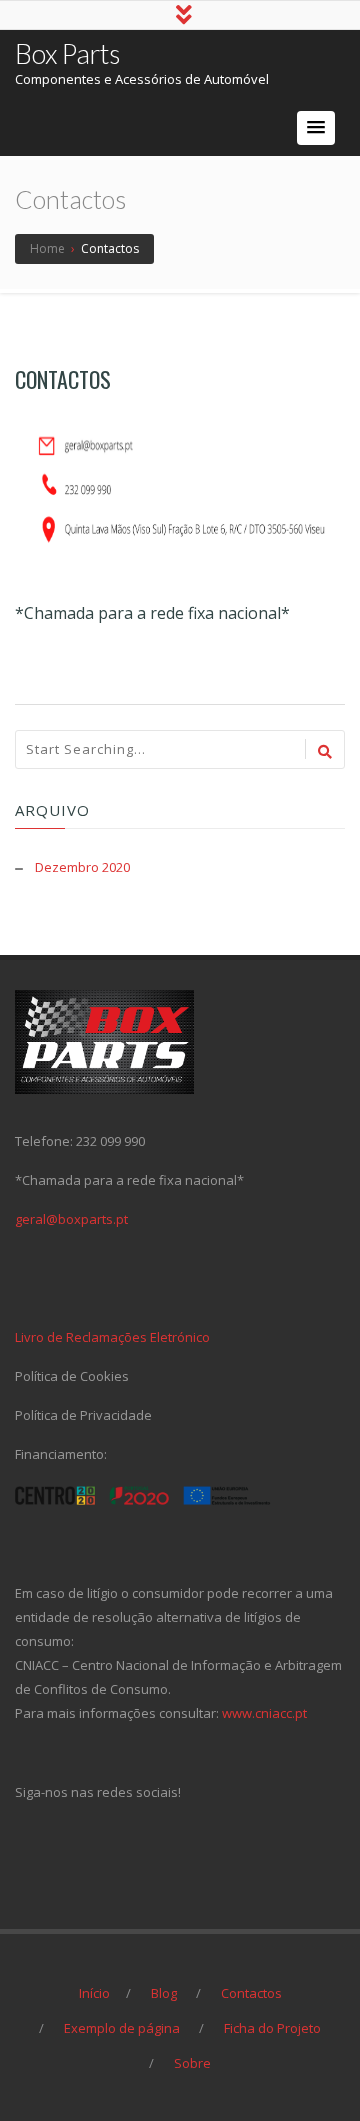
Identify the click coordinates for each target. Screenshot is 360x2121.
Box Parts (67, 53)
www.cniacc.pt (264, 1713)
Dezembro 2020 (82, 867)
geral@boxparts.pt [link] (71, 1219)
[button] (316, 128)
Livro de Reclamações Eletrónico (112, 1337)
